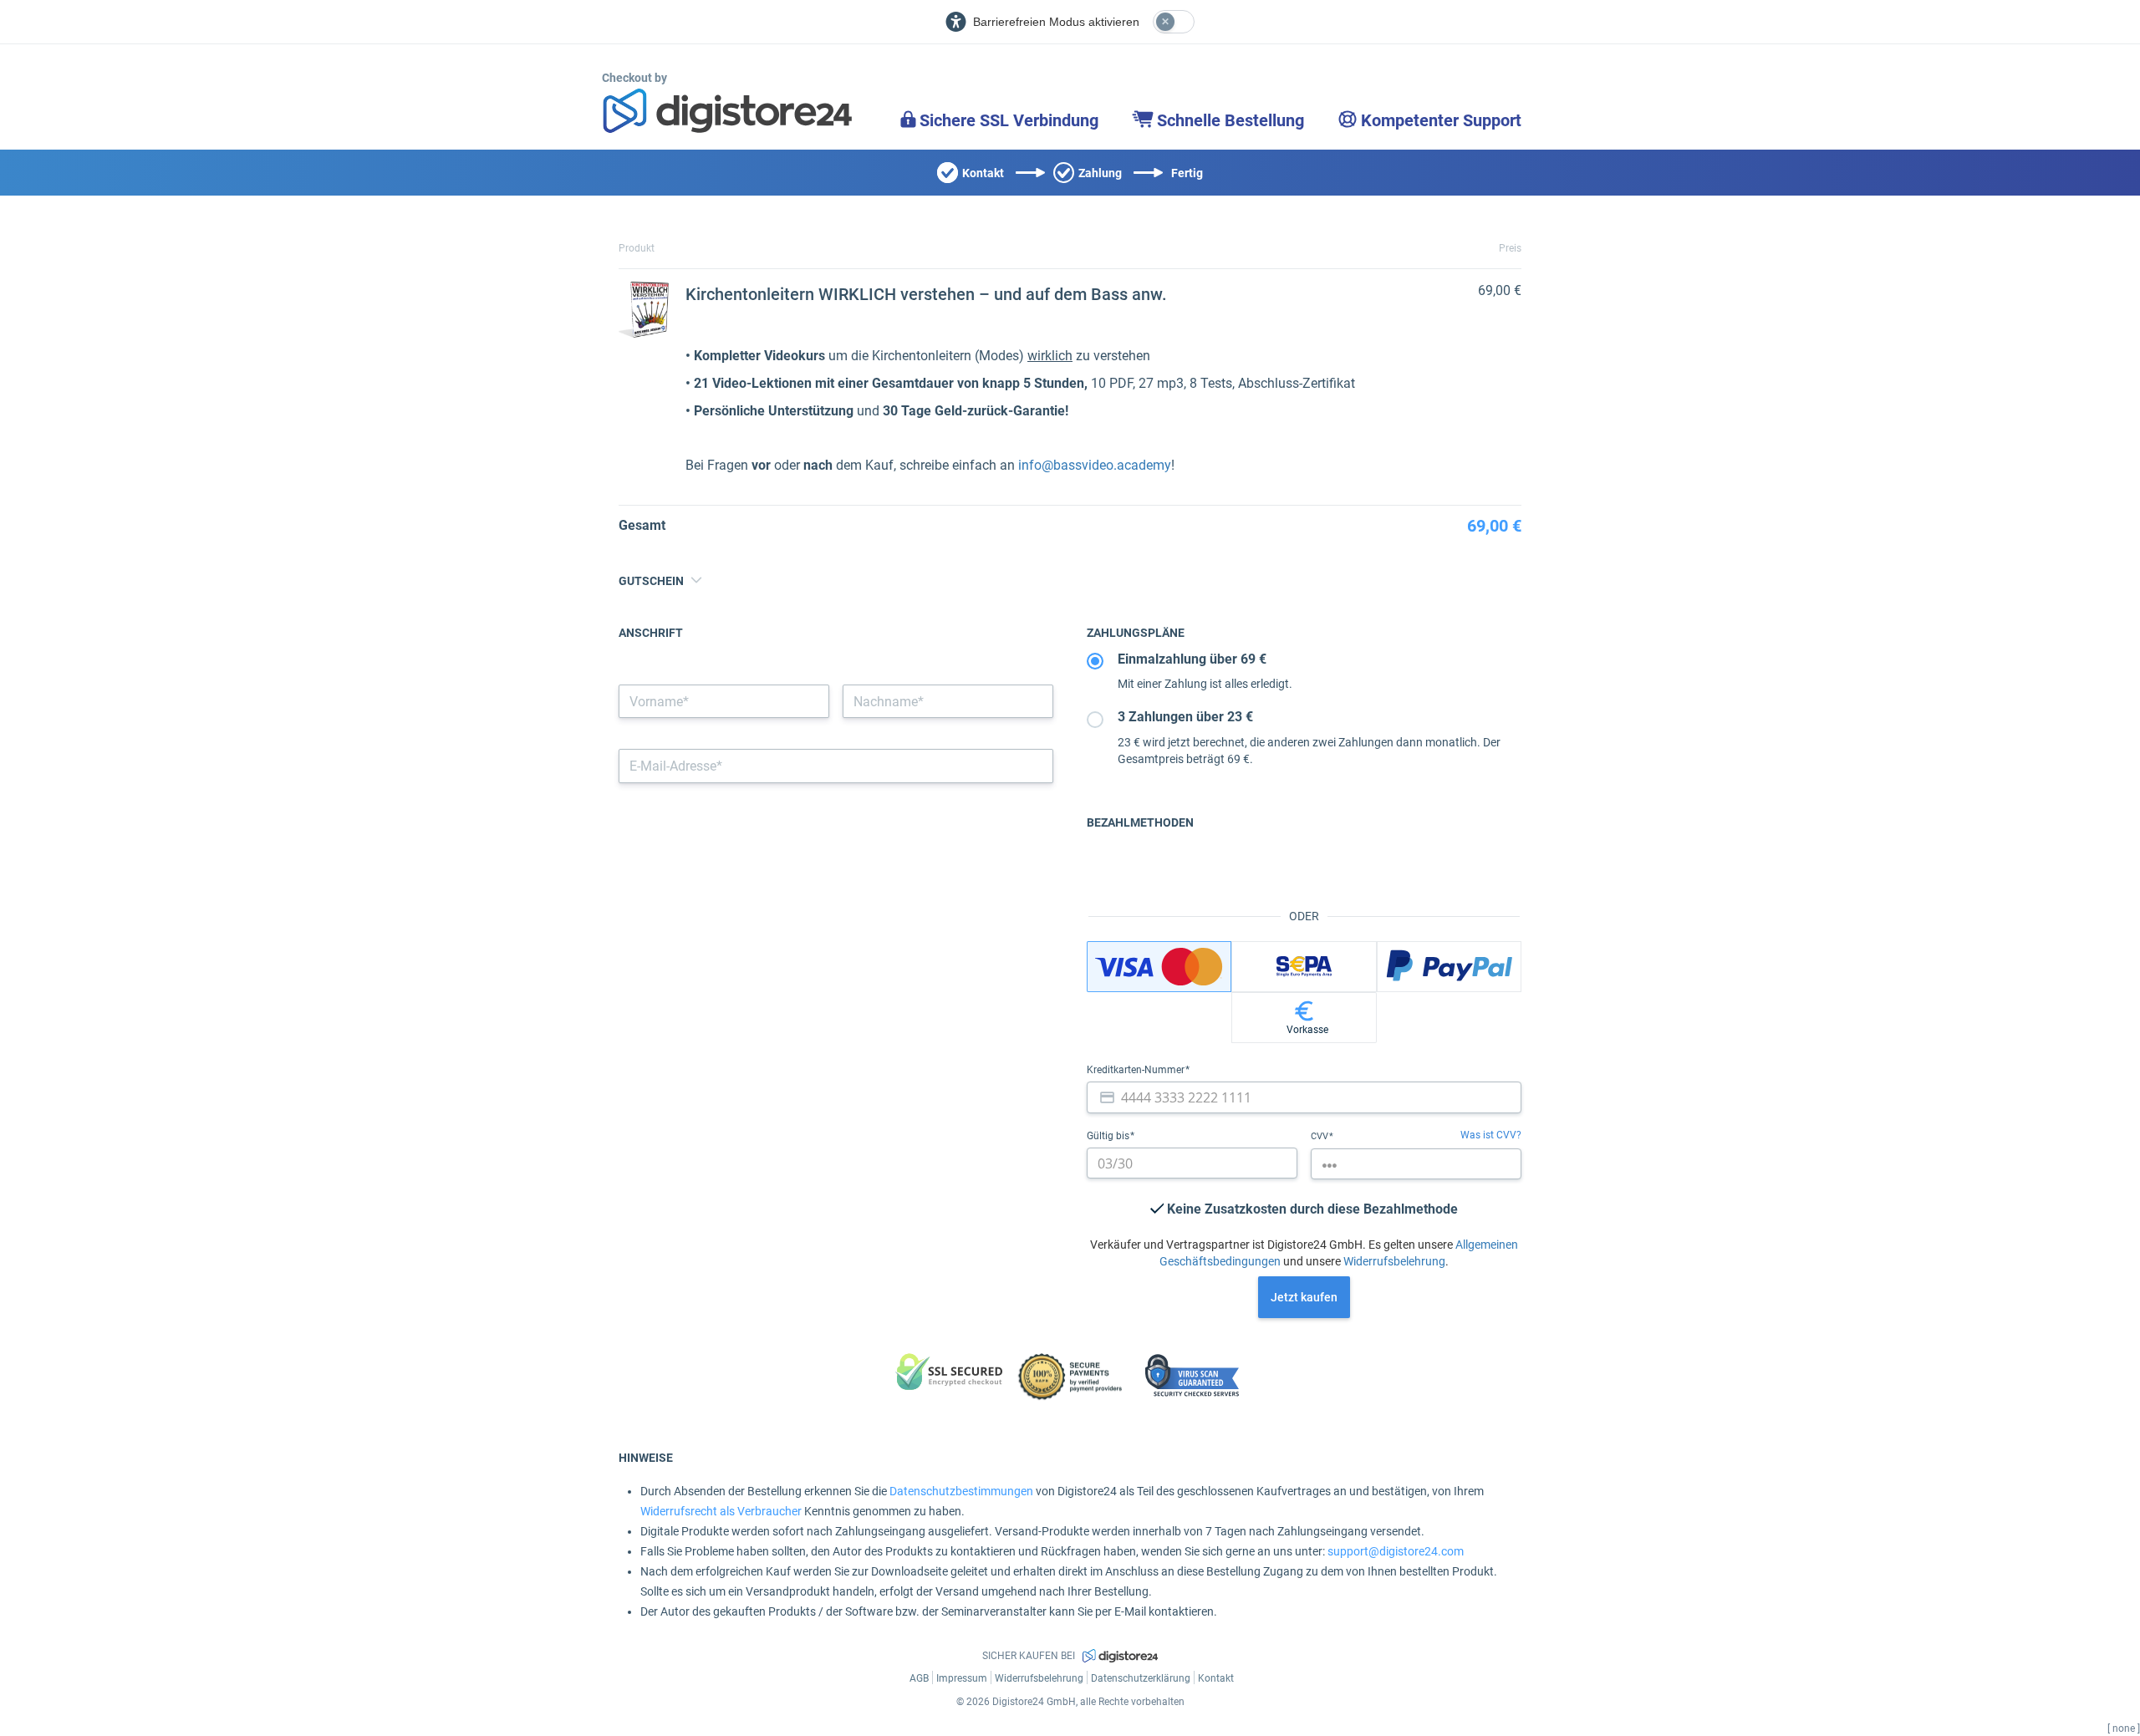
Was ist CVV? (1491, 1135)
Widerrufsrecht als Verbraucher (721, 1511)
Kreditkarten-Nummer (1137, 1070)
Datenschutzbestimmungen (961, 1491)
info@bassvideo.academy (1095, 465)
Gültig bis (1109, 1136)
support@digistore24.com (1396, 1551)
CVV (1321, 1136)
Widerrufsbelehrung (1394, 1261)
